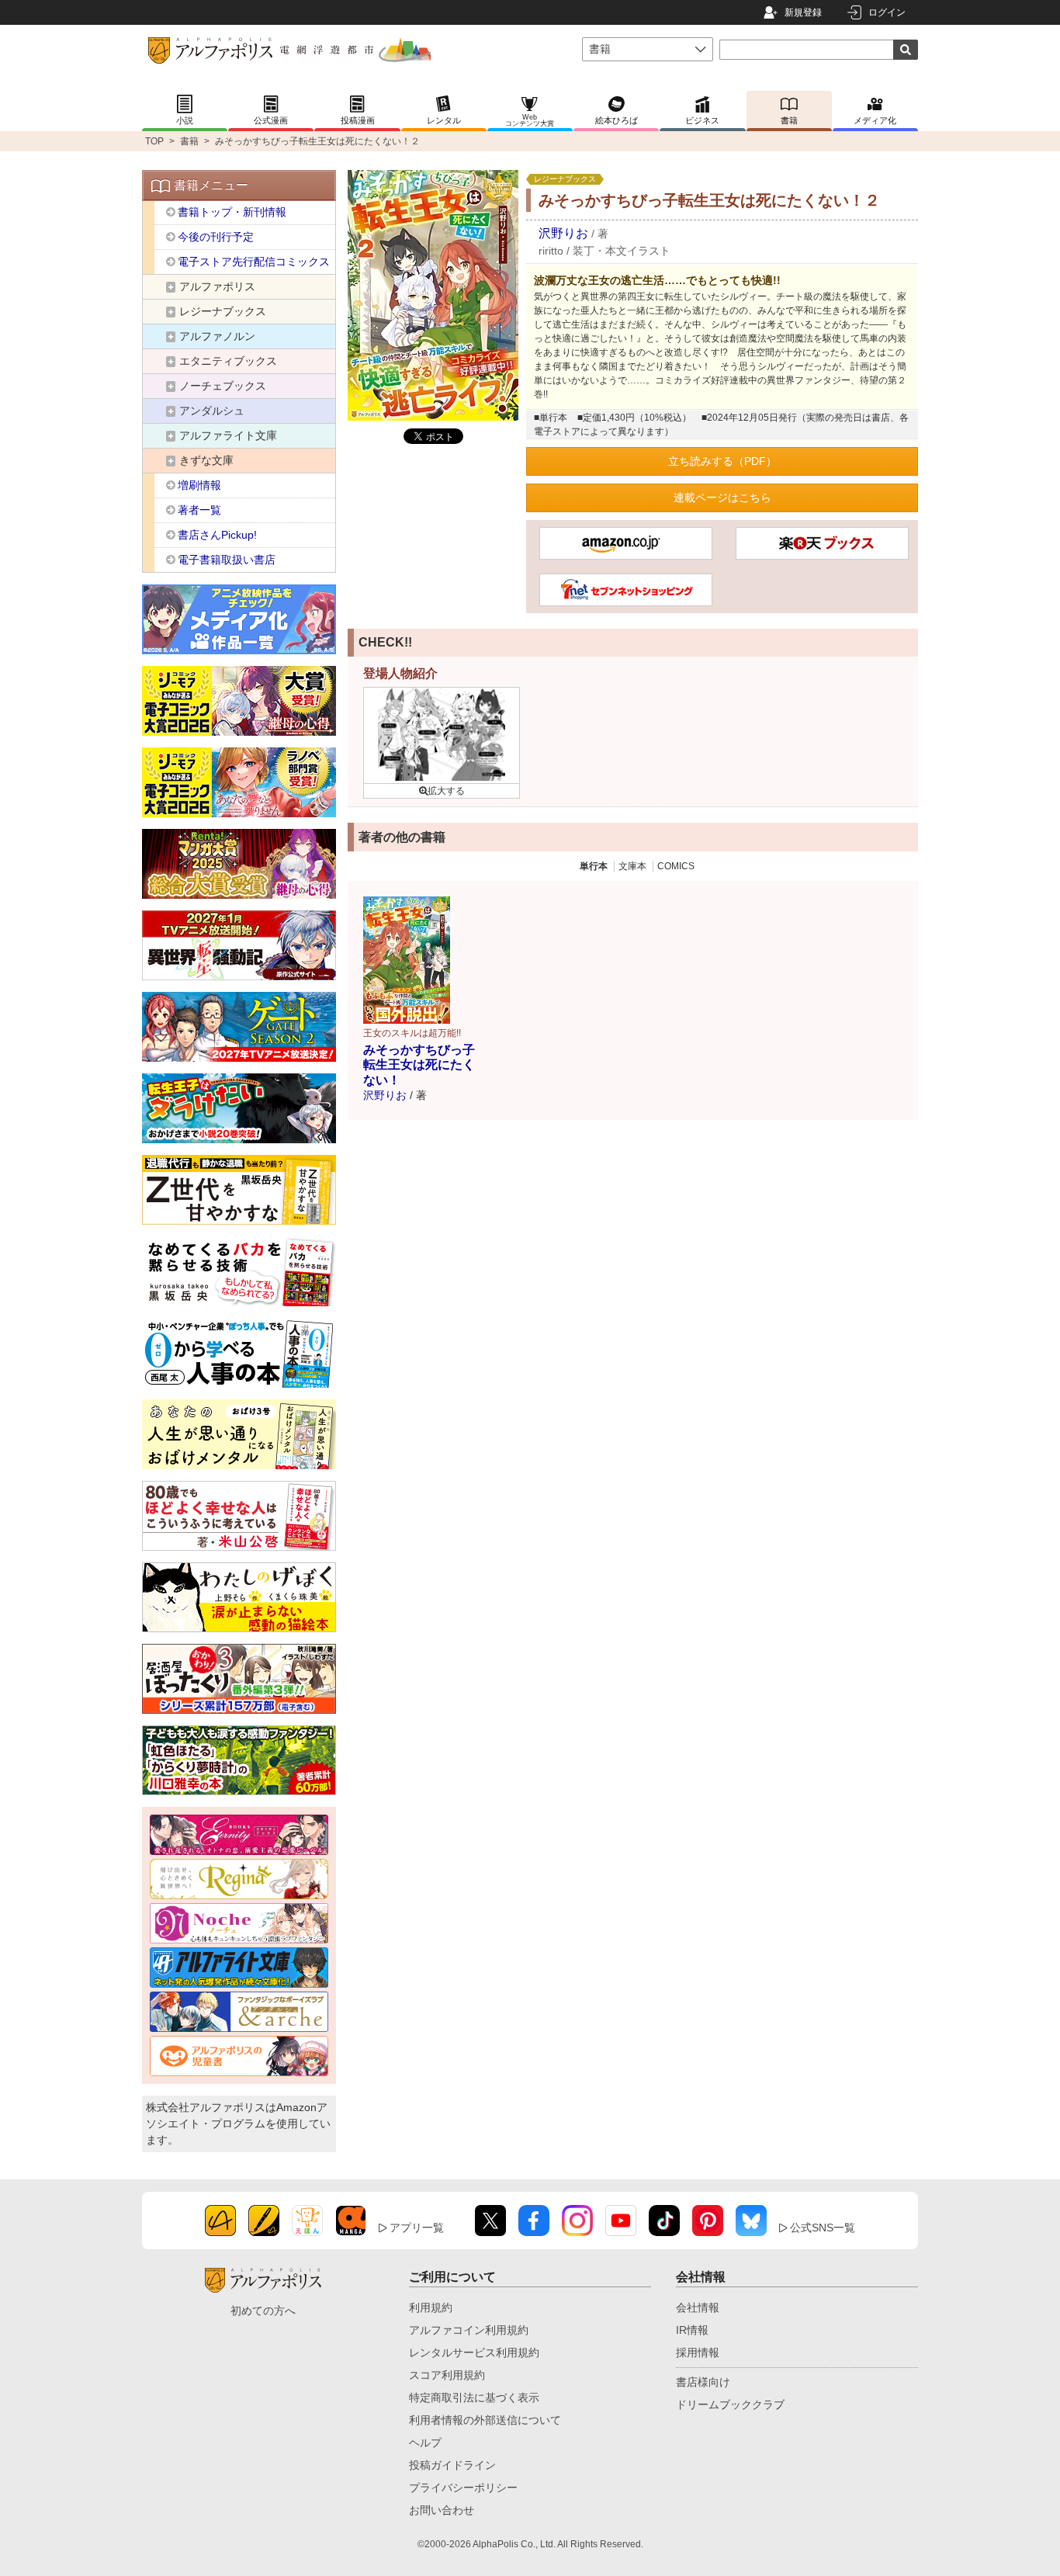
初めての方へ (263, 2311)
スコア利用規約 (447, 2375)
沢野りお (563, 233)
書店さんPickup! (217, 535)
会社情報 (698, 2307)
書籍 (189, 141)
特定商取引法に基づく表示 (474, 2397)
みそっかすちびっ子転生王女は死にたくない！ (419, 1064)
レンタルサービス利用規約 (474, 2352)
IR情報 (692, 2330)
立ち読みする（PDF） (722, 461)
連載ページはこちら (722, 498)
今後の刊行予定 (216, 237)
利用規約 (431, 2307)
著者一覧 (199, 510)
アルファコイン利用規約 (469, 2330)
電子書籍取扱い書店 (227, 560)
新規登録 (803, 12)
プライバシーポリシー (463, 2488)
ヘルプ (425, 2443)
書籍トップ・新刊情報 (232, 212)
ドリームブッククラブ (730, 2404)
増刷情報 (199, 485)
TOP (154, 141)
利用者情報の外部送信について (485, 2420)
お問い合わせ (442, 2510)
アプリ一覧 (417, 2228)
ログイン (887, 12)
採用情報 (698, 2352)
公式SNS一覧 (823, 2228)
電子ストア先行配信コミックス (254, 262)
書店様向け (703, 2382)
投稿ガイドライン (452, 2465)
